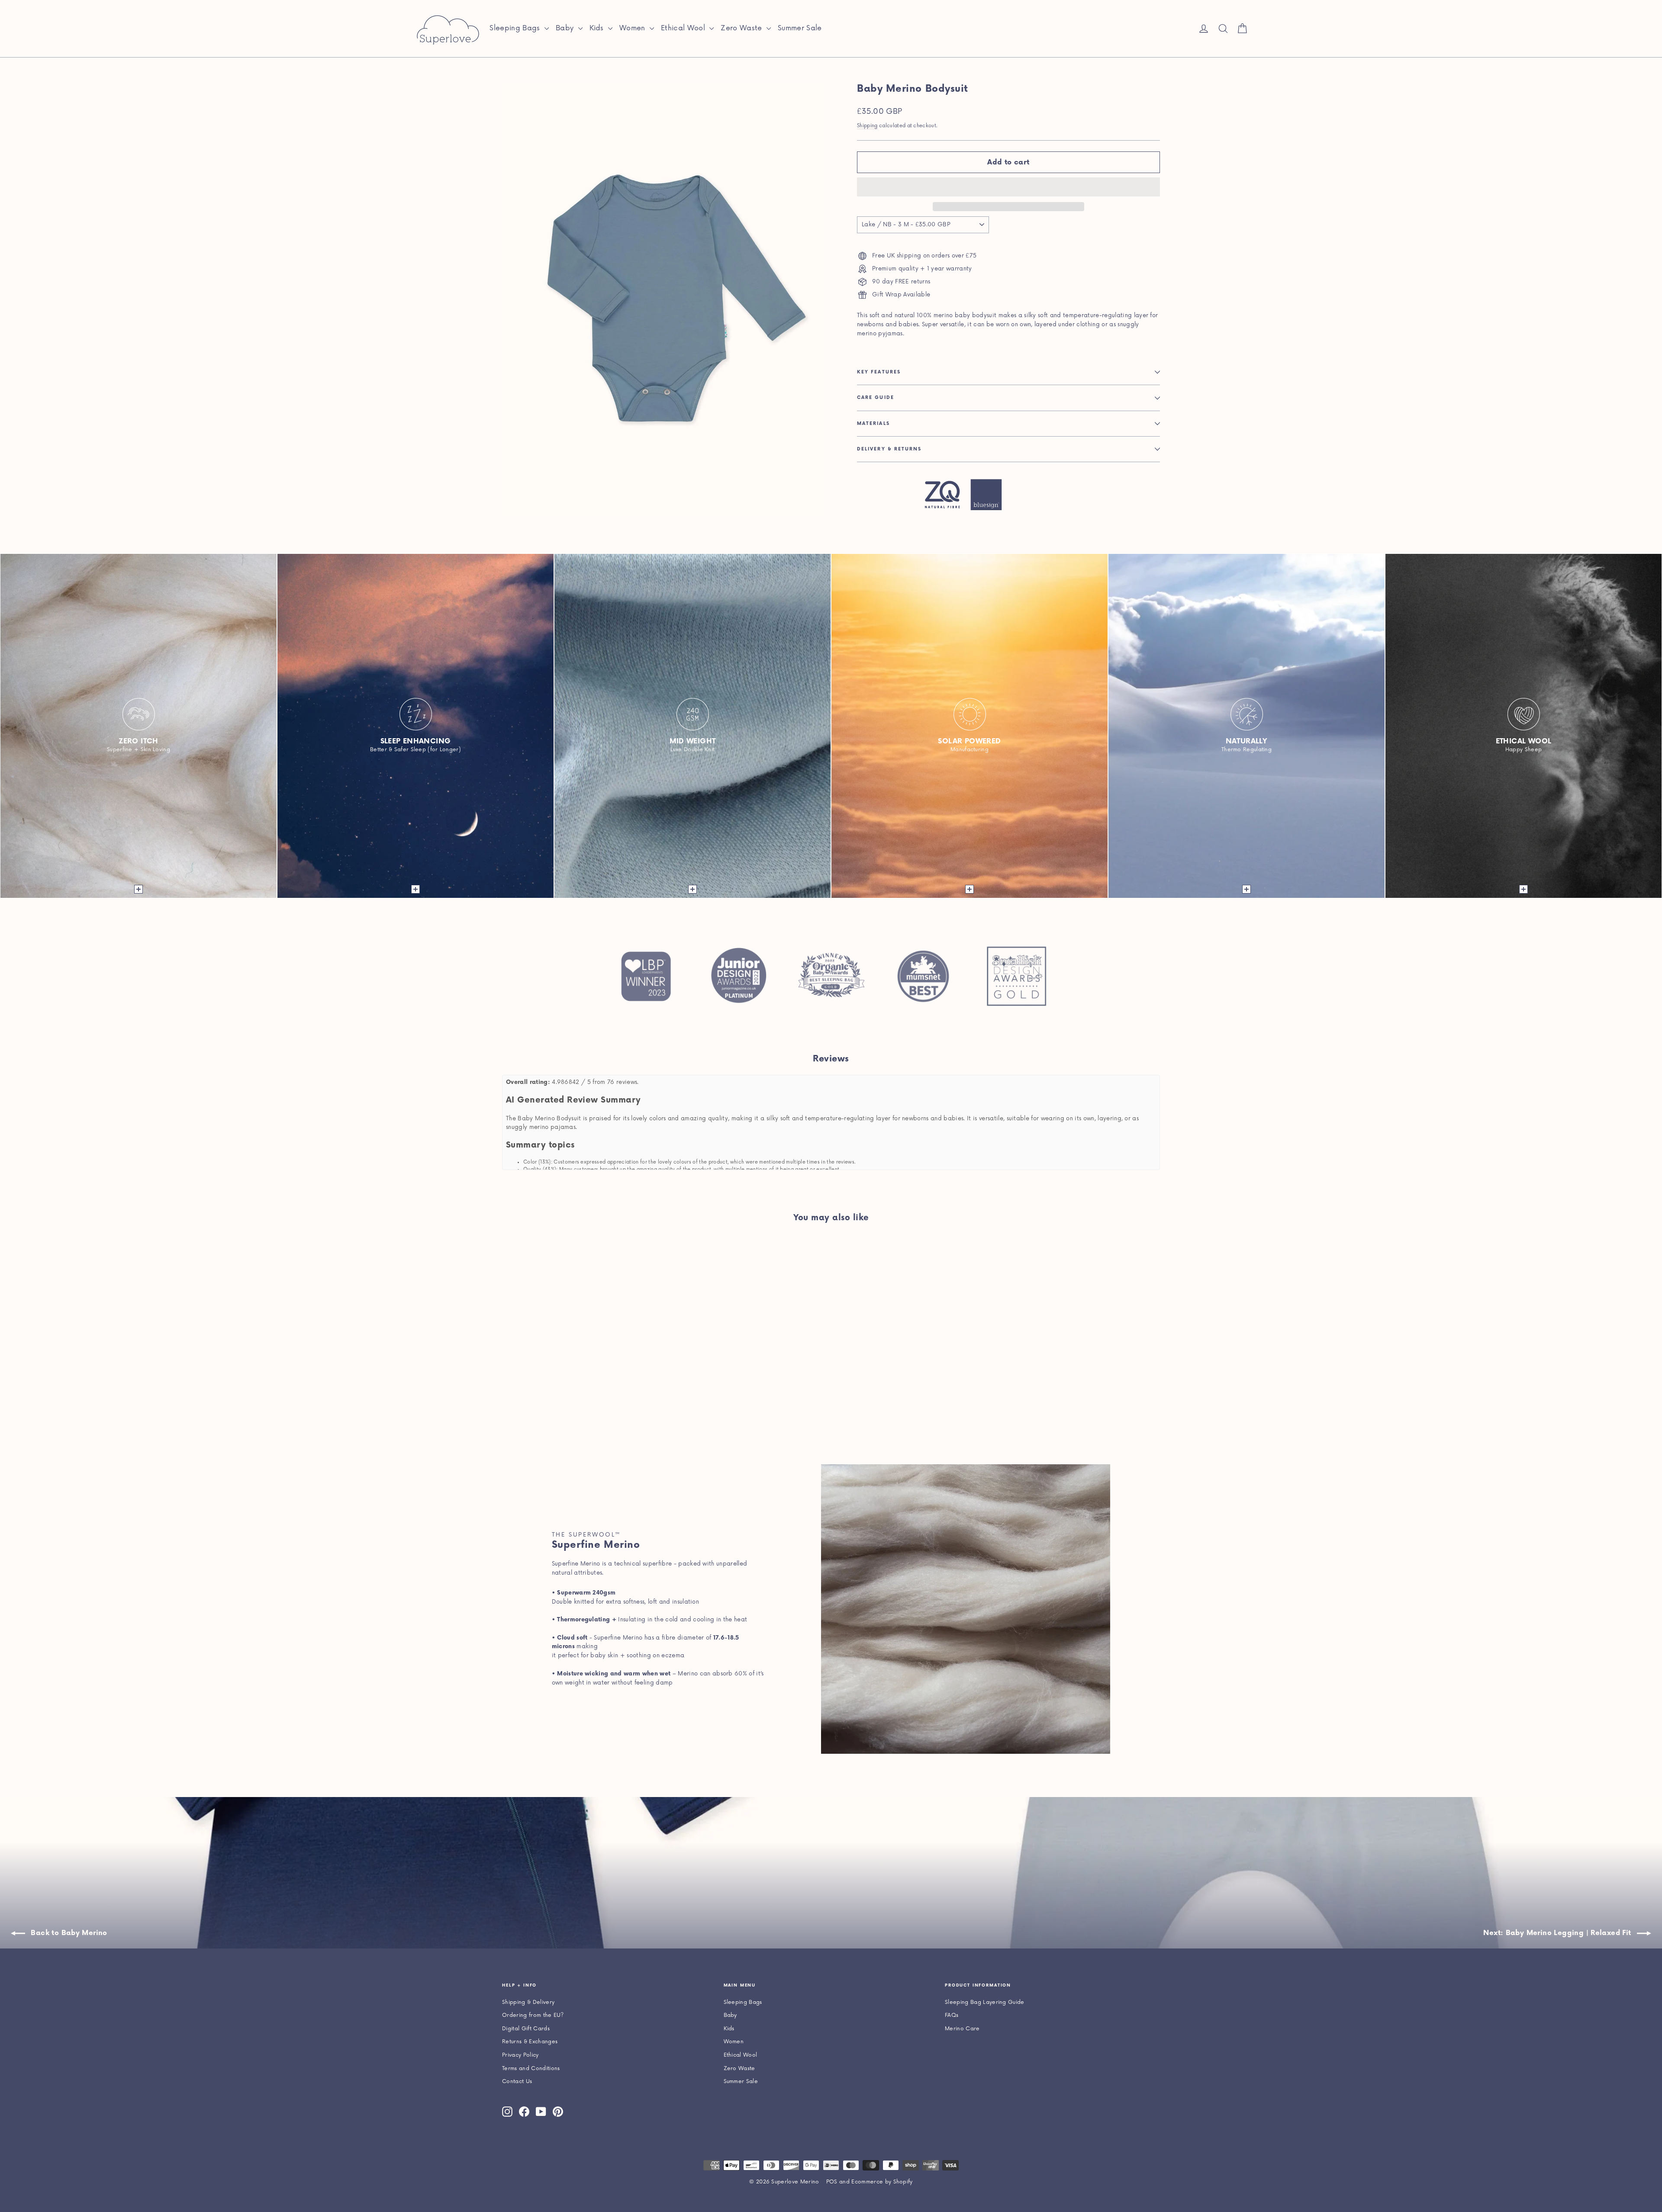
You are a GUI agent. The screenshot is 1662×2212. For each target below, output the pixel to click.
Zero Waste (742, 28)
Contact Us (517, 2082)
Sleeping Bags (516, 28)
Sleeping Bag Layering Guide (985, 2002)
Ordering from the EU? (533, 2015)
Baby (566, 28)
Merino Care (962, 2029)
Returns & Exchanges (530, 2042)
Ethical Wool (684, 28)
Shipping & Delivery (528, 2002)
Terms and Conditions (531, 2069)
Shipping (867, 126)
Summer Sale (800, 28)
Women (633, 28)
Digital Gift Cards (526, 2029)
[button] (1008, 187)
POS (832, 2182)
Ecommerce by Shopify (882, 2182)
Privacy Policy (520, 2055)
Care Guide (876, 398)
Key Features (879, 372)
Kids (598, 28)
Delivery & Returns (889, 449)
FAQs (952, 2015)
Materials (873, 424)
